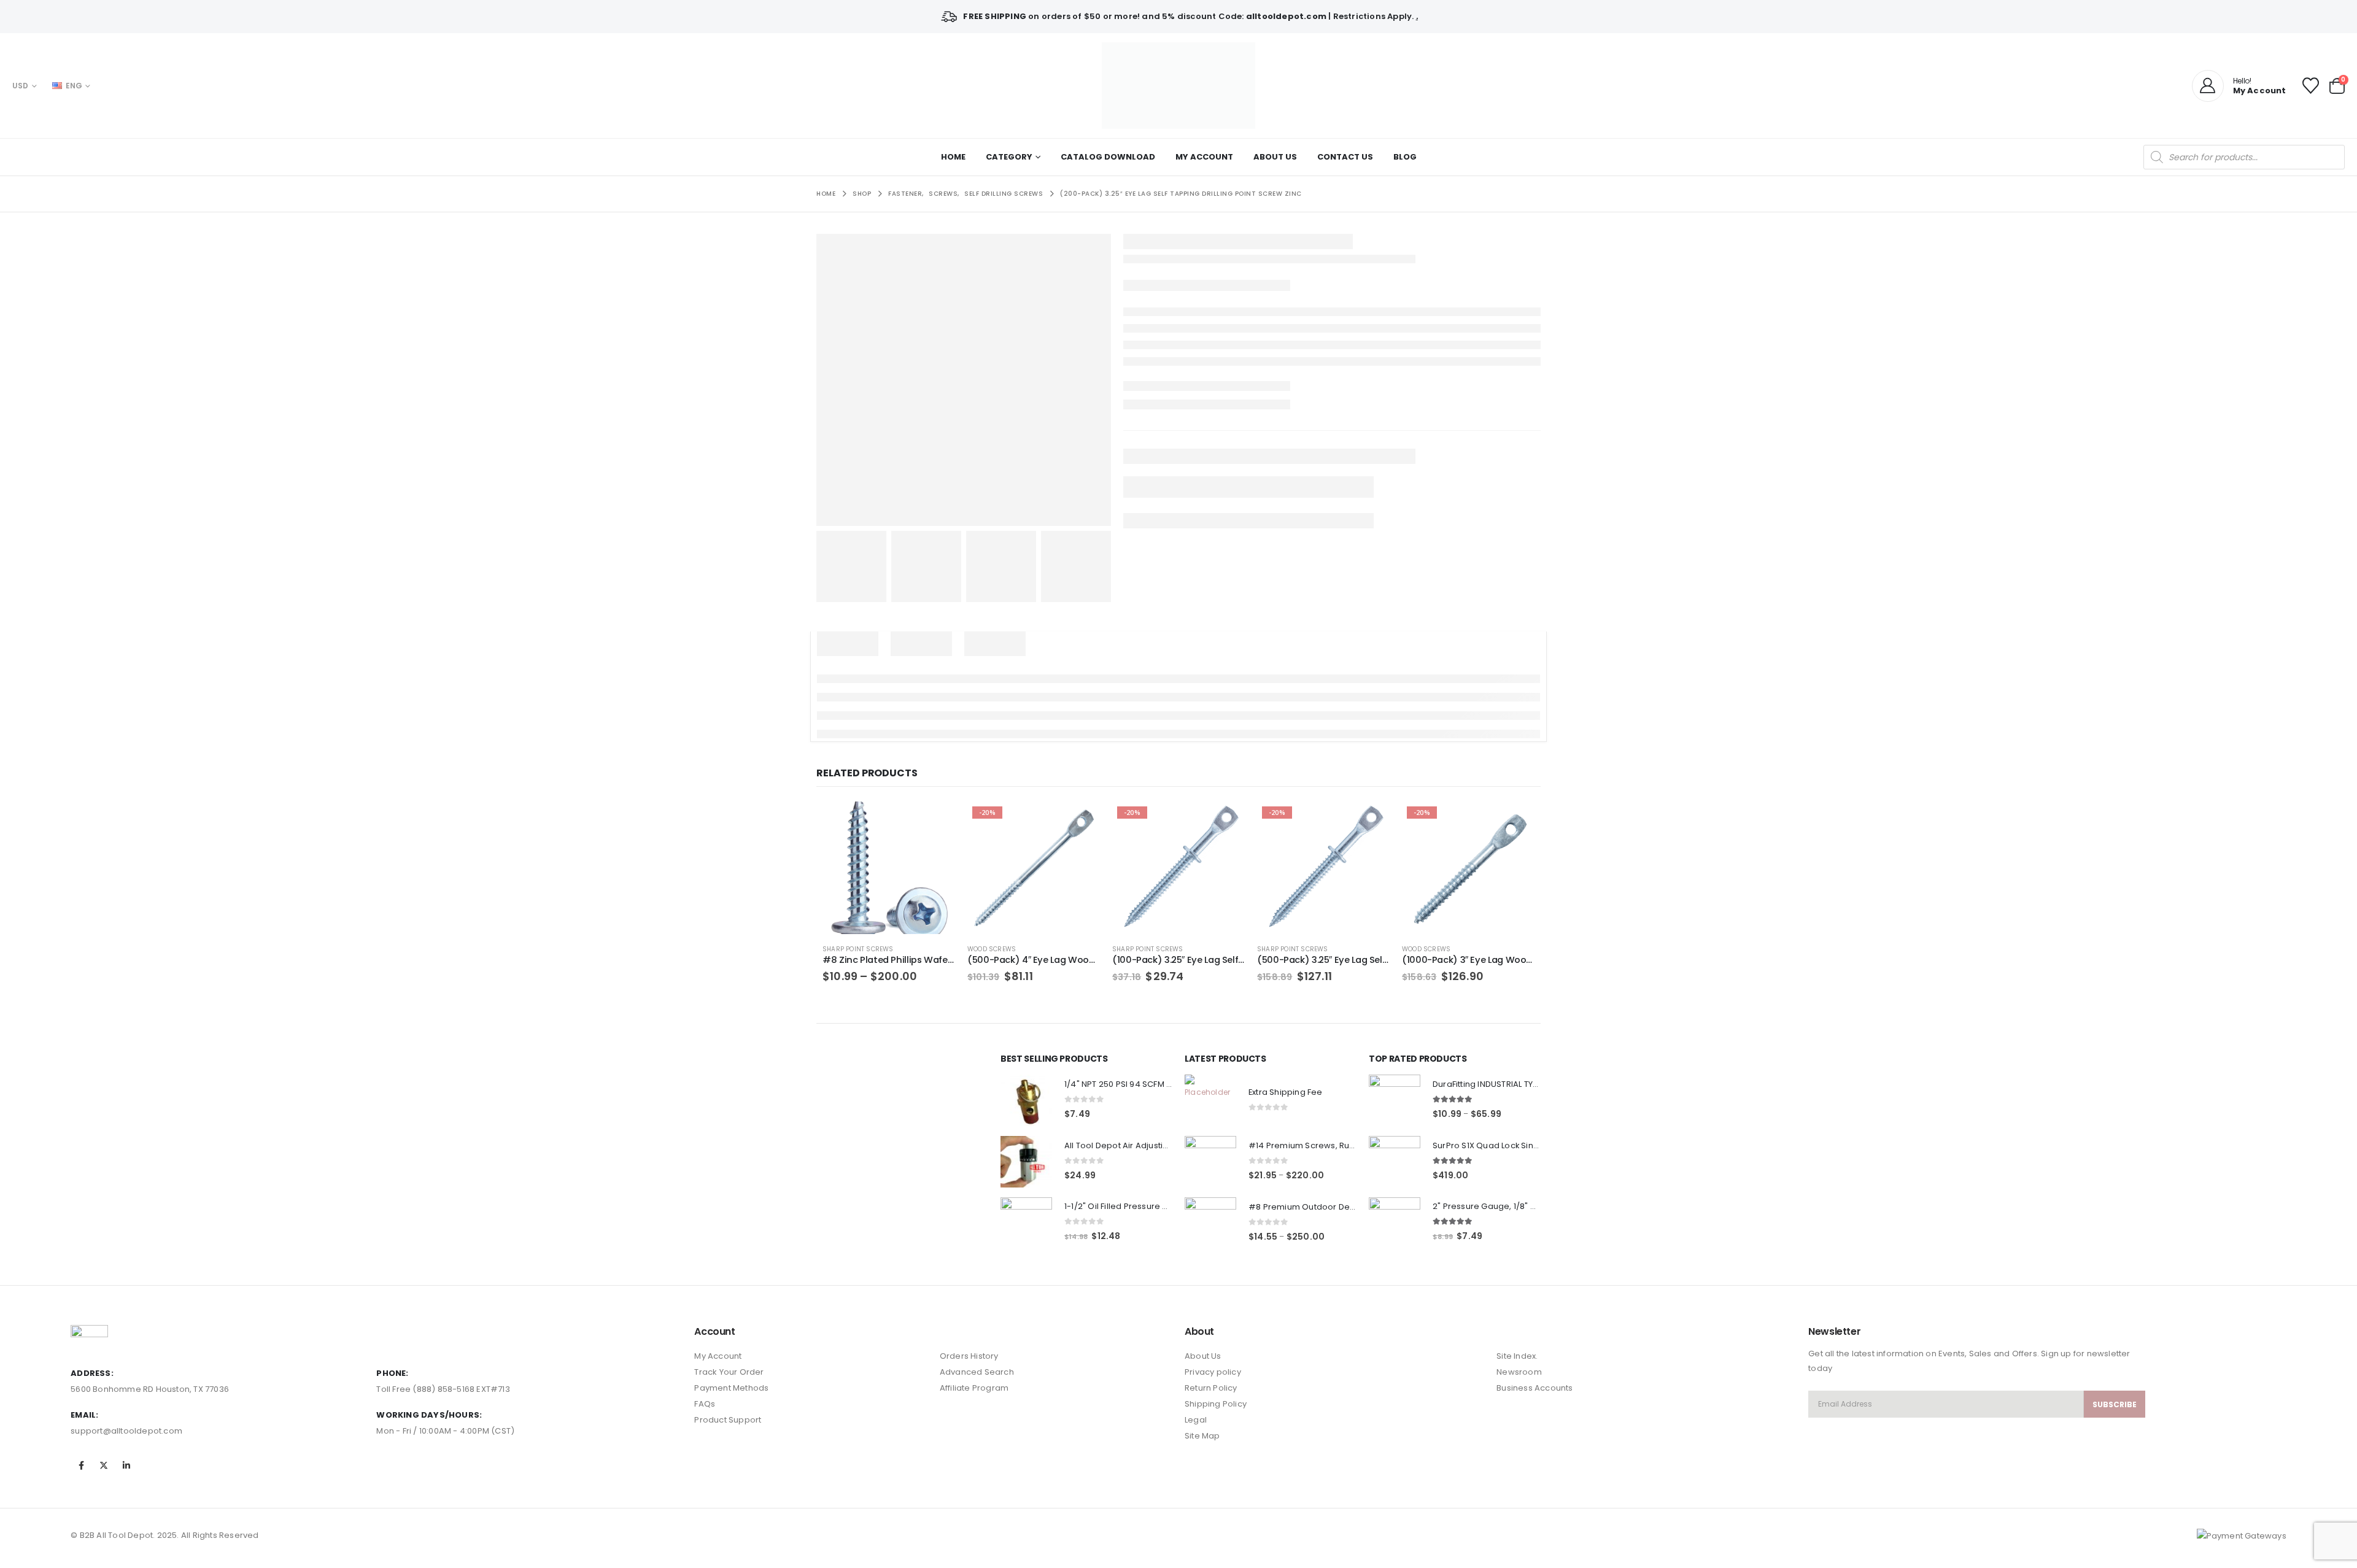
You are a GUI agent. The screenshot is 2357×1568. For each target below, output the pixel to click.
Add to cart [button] (1080, 822)
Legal (1196, 1420)
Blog (1405, 157)
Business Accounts (1535, 1388)
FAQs (705, 1404)
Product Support (728, 1420)
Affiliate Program (974, 1388)
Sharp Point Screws (858, 949)
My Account (1204, 157)
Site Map (1202, 1436)
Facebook (81, 1466)
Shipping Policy (1216, 1404)
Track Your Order (729, 1372)
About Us (1275, 157)
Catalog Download (1108, 157)
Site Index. (1517, 1356)
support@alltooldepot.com (126, 1431)
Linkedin (127, 1466)
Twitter (104, 1466)
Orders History (969, 1356)
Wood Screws (992, 949)
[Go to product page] (889, 868)
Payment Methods (731, 1388)
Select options (935, 822)
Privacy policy (1213, 1372)
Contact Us (1345, 157)
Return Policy (1211, 1388)
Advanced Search (977, 1372)
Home (953, 157)
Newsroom (1519, 1372)
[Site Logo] (1178, 86)
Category (1009, 157)
